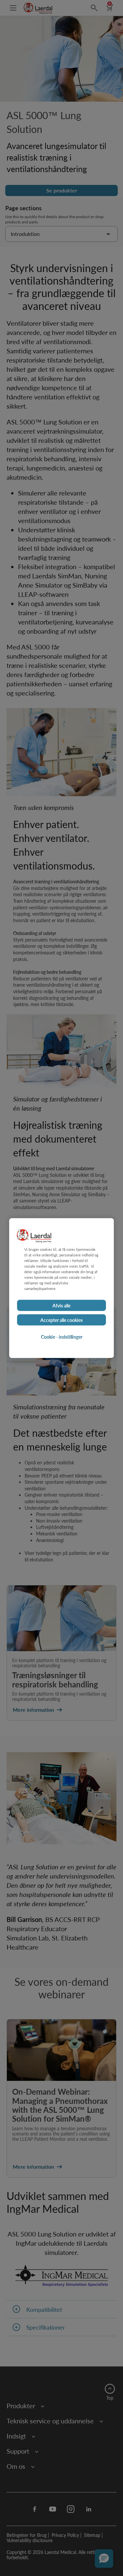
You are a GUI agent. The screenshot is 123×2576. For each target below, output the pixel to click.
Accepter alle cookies (61, 1320)
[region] (61, 1288)
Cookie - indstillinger (62, 1336)
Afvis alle (61, 1305)
